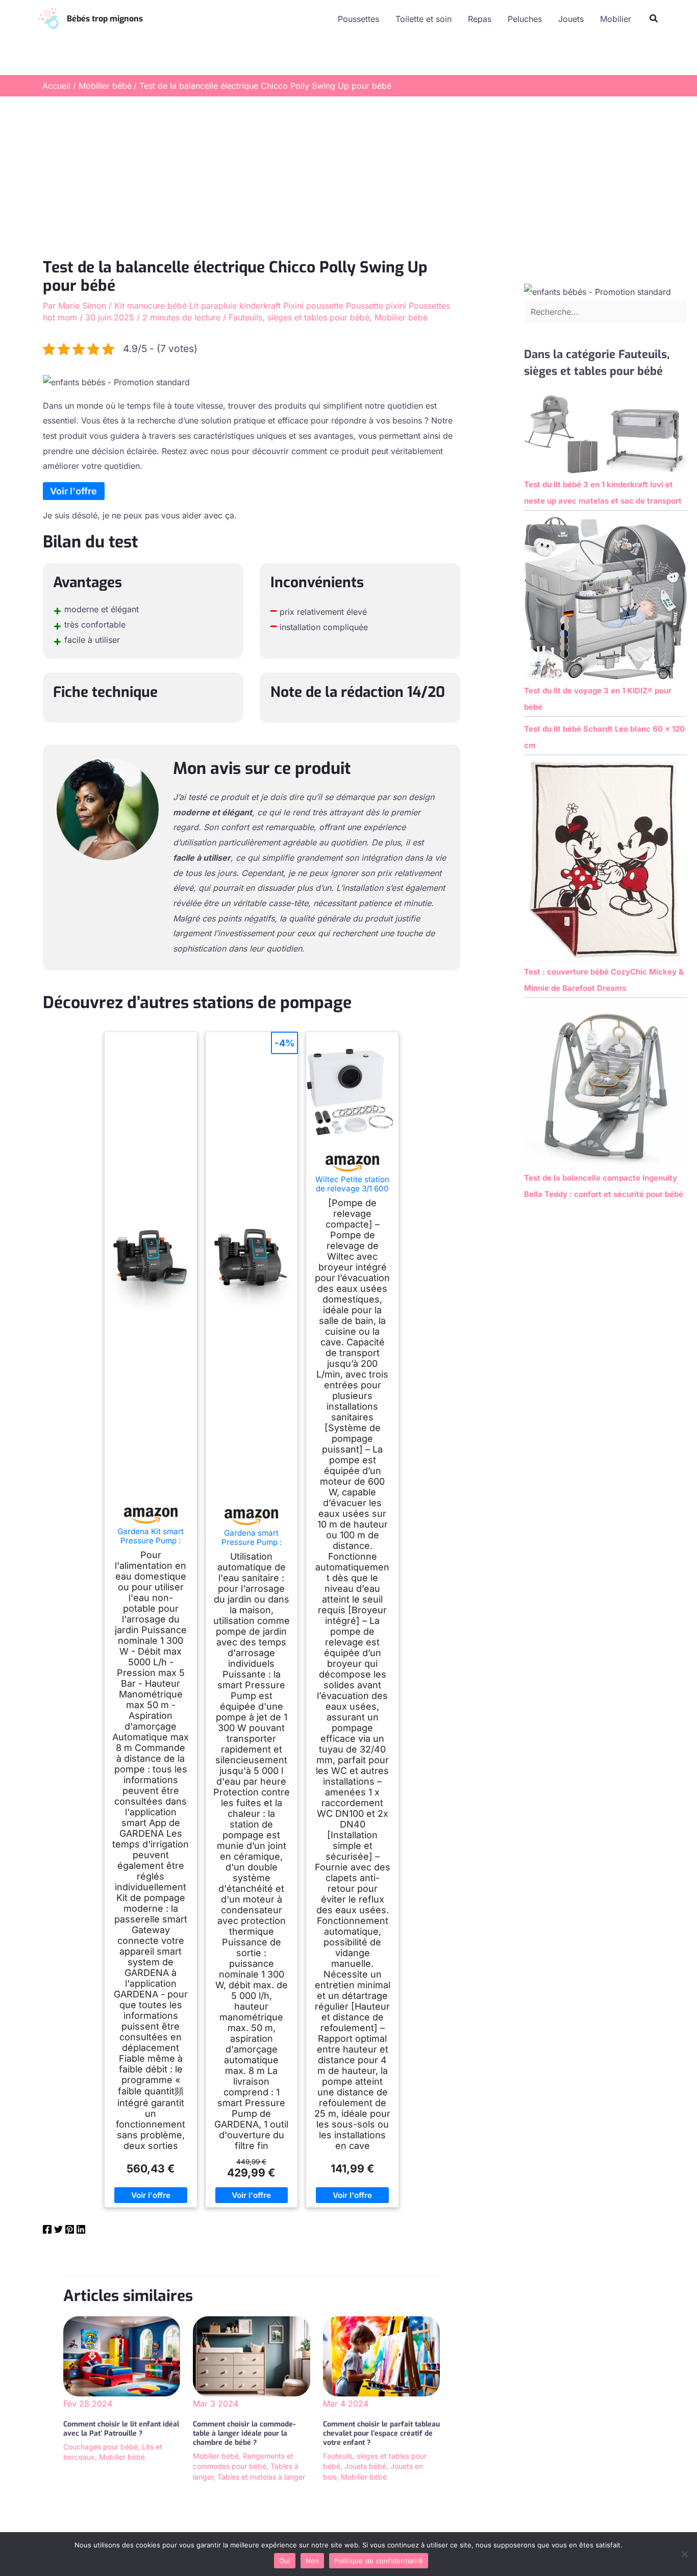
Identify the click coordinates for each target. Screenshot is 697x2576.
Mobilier (616, 19)
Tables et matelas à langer (261, 2477)
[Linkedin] (81, 2231)
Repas (480, 19)
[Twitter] (58, 2231)
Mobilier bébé (401, 317)
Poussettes (358, 19)
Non (313, 2561)
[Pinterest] (70, 2231)
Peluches (525, 19)
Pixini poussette (313, 306)
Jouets (571, 19)
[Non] (684, 2554)
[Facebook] (47, 2231)
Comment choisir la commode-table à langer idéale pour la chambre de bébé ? (244, 2433)
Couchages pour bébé (101, 2447)
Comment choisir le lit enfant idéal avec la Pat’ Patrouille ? (121, 2429)
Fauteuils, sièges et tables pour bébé (299, 317)
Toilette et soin (424, 19)
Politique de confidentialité (379, 2561)
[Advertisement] (348, 173)
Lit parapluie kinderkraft (235, 306)
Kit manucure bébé (151, 306)
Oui (285, 2561)
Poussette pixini (376, 306)
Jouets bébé (365, 2466)
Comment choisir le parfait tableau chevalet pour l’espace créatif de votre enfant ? (381, 2433)
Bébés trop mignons (105, 19)
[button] (654, 19)
